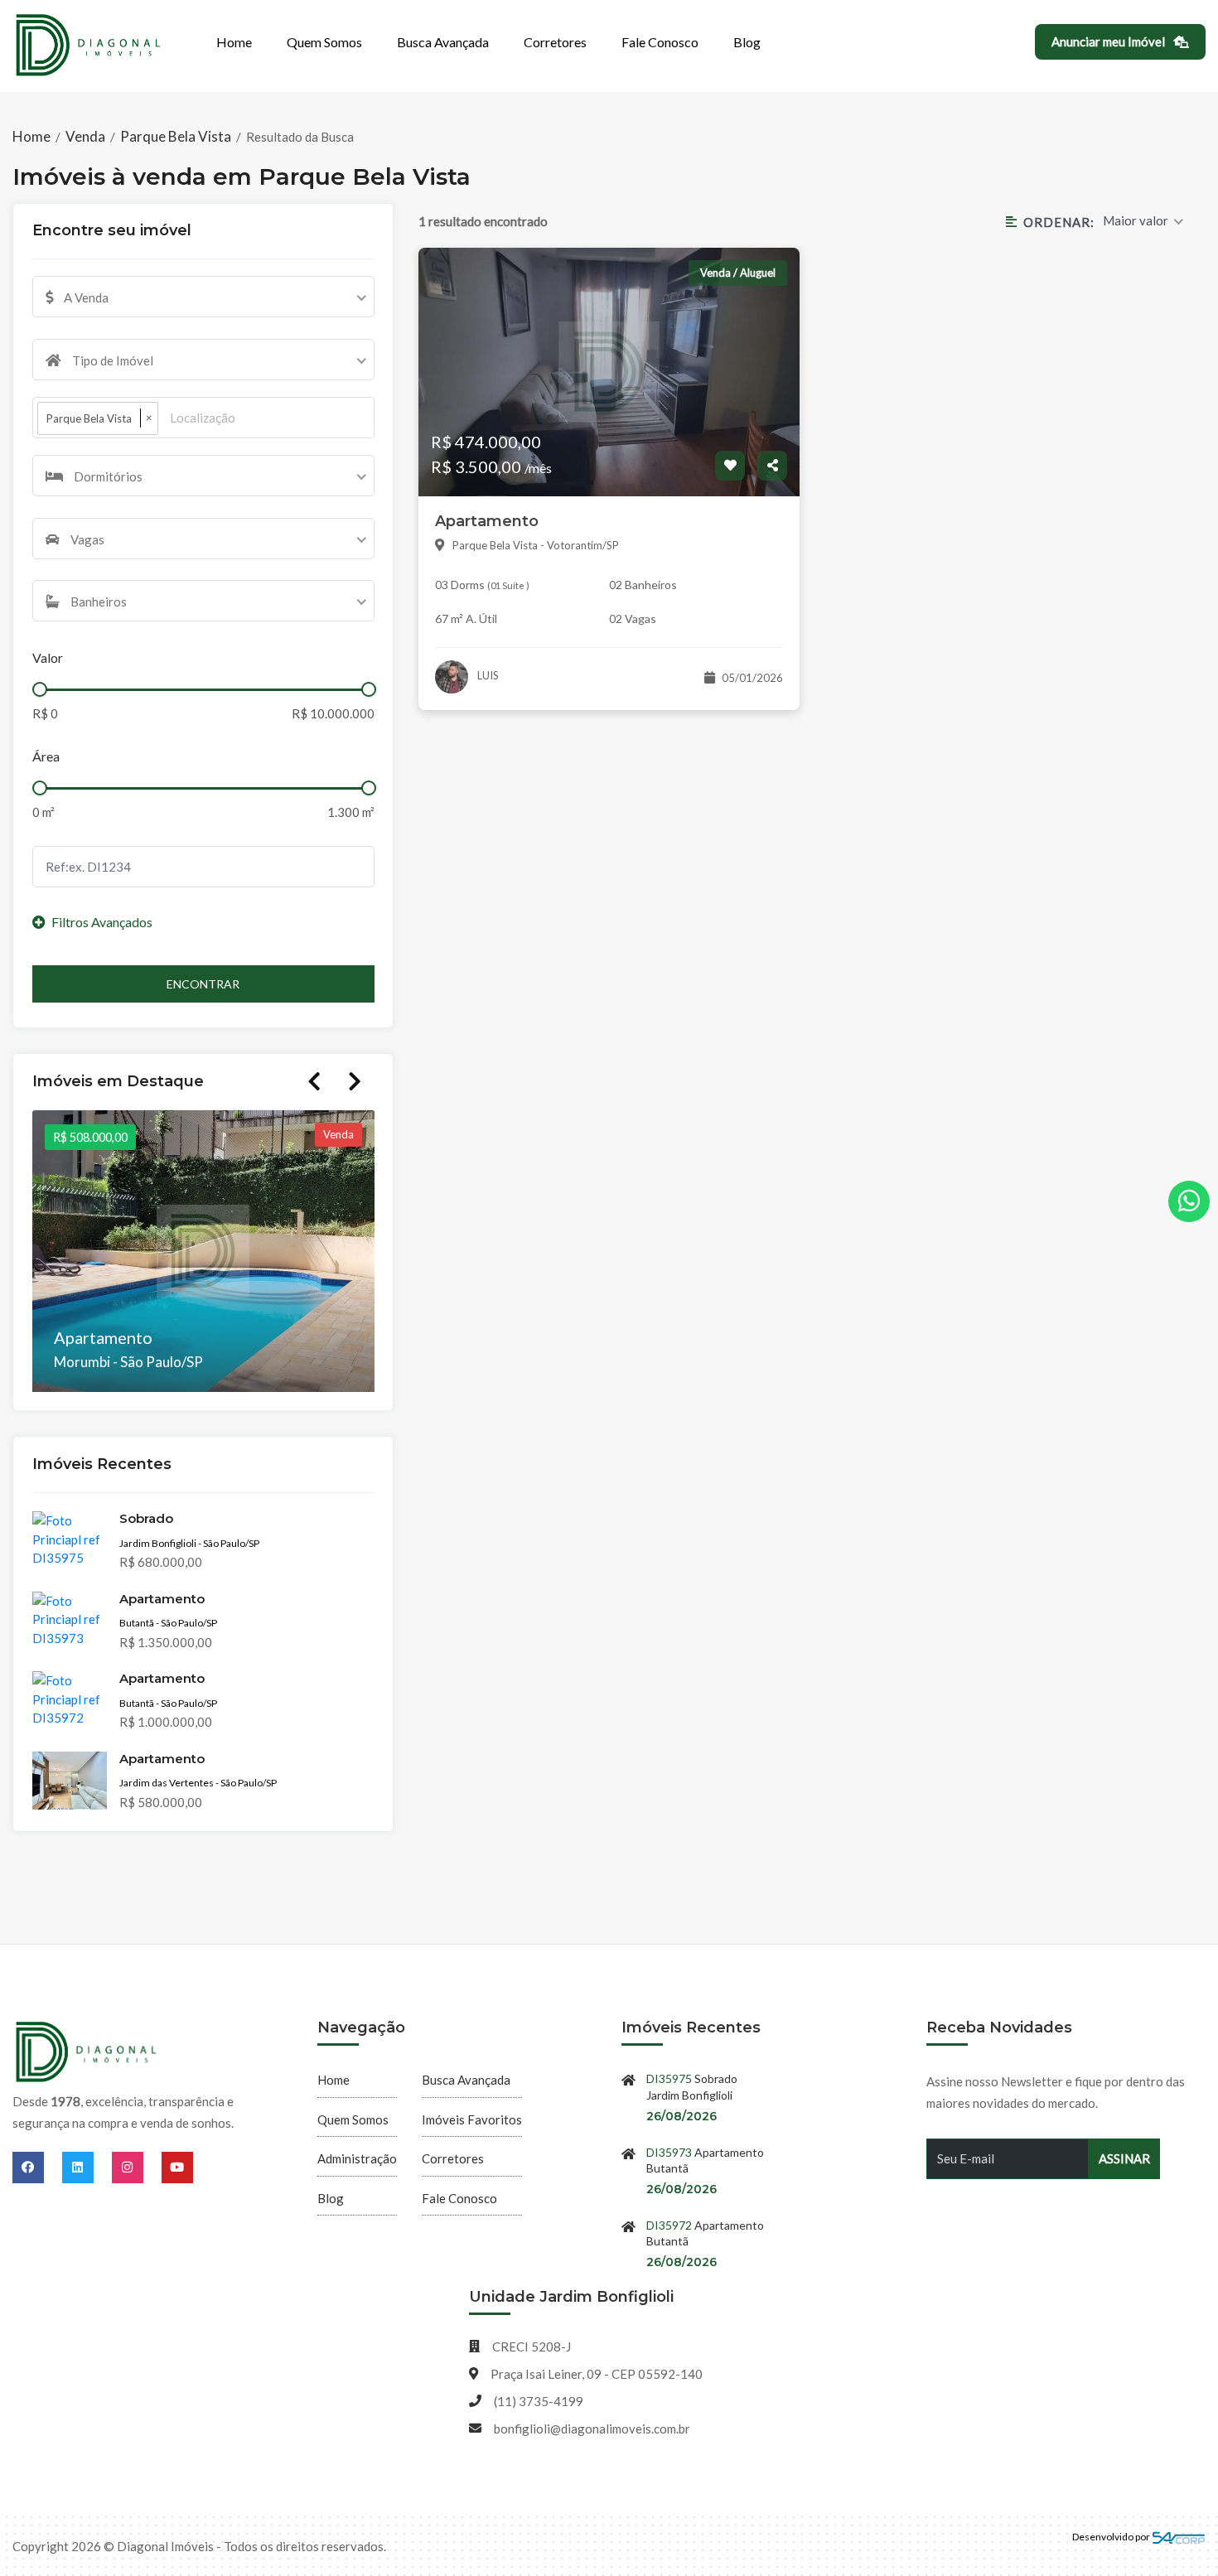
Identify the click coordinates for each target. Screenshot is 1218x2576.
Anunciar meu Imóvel (1109, 41)
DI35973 (669, 2152)
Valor (48, 657)
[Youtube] (177, 2167)
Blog (747, 42)
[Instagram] (137, 2167)
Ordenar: (1058, 222)
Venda (85, 136)
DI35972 (669, 2225)
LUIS (487, 675)
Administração (357, 2158)
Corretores (555, 42)
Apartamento (487, 521)
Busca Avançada (443, 42)
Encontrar (203, 984)
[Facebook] (37, 2167)
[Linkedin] (87, 2167)
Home (234, 42)
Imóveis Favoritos (472, 2119)
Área (46, 756)
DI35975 (669, 2078)
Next (355, 1081)
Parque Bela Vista (176, 136)
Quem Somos (324, 42)
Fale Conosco (660, 42)
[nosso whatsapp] (1189, 1201)
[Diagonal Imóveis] (87, 2053)
